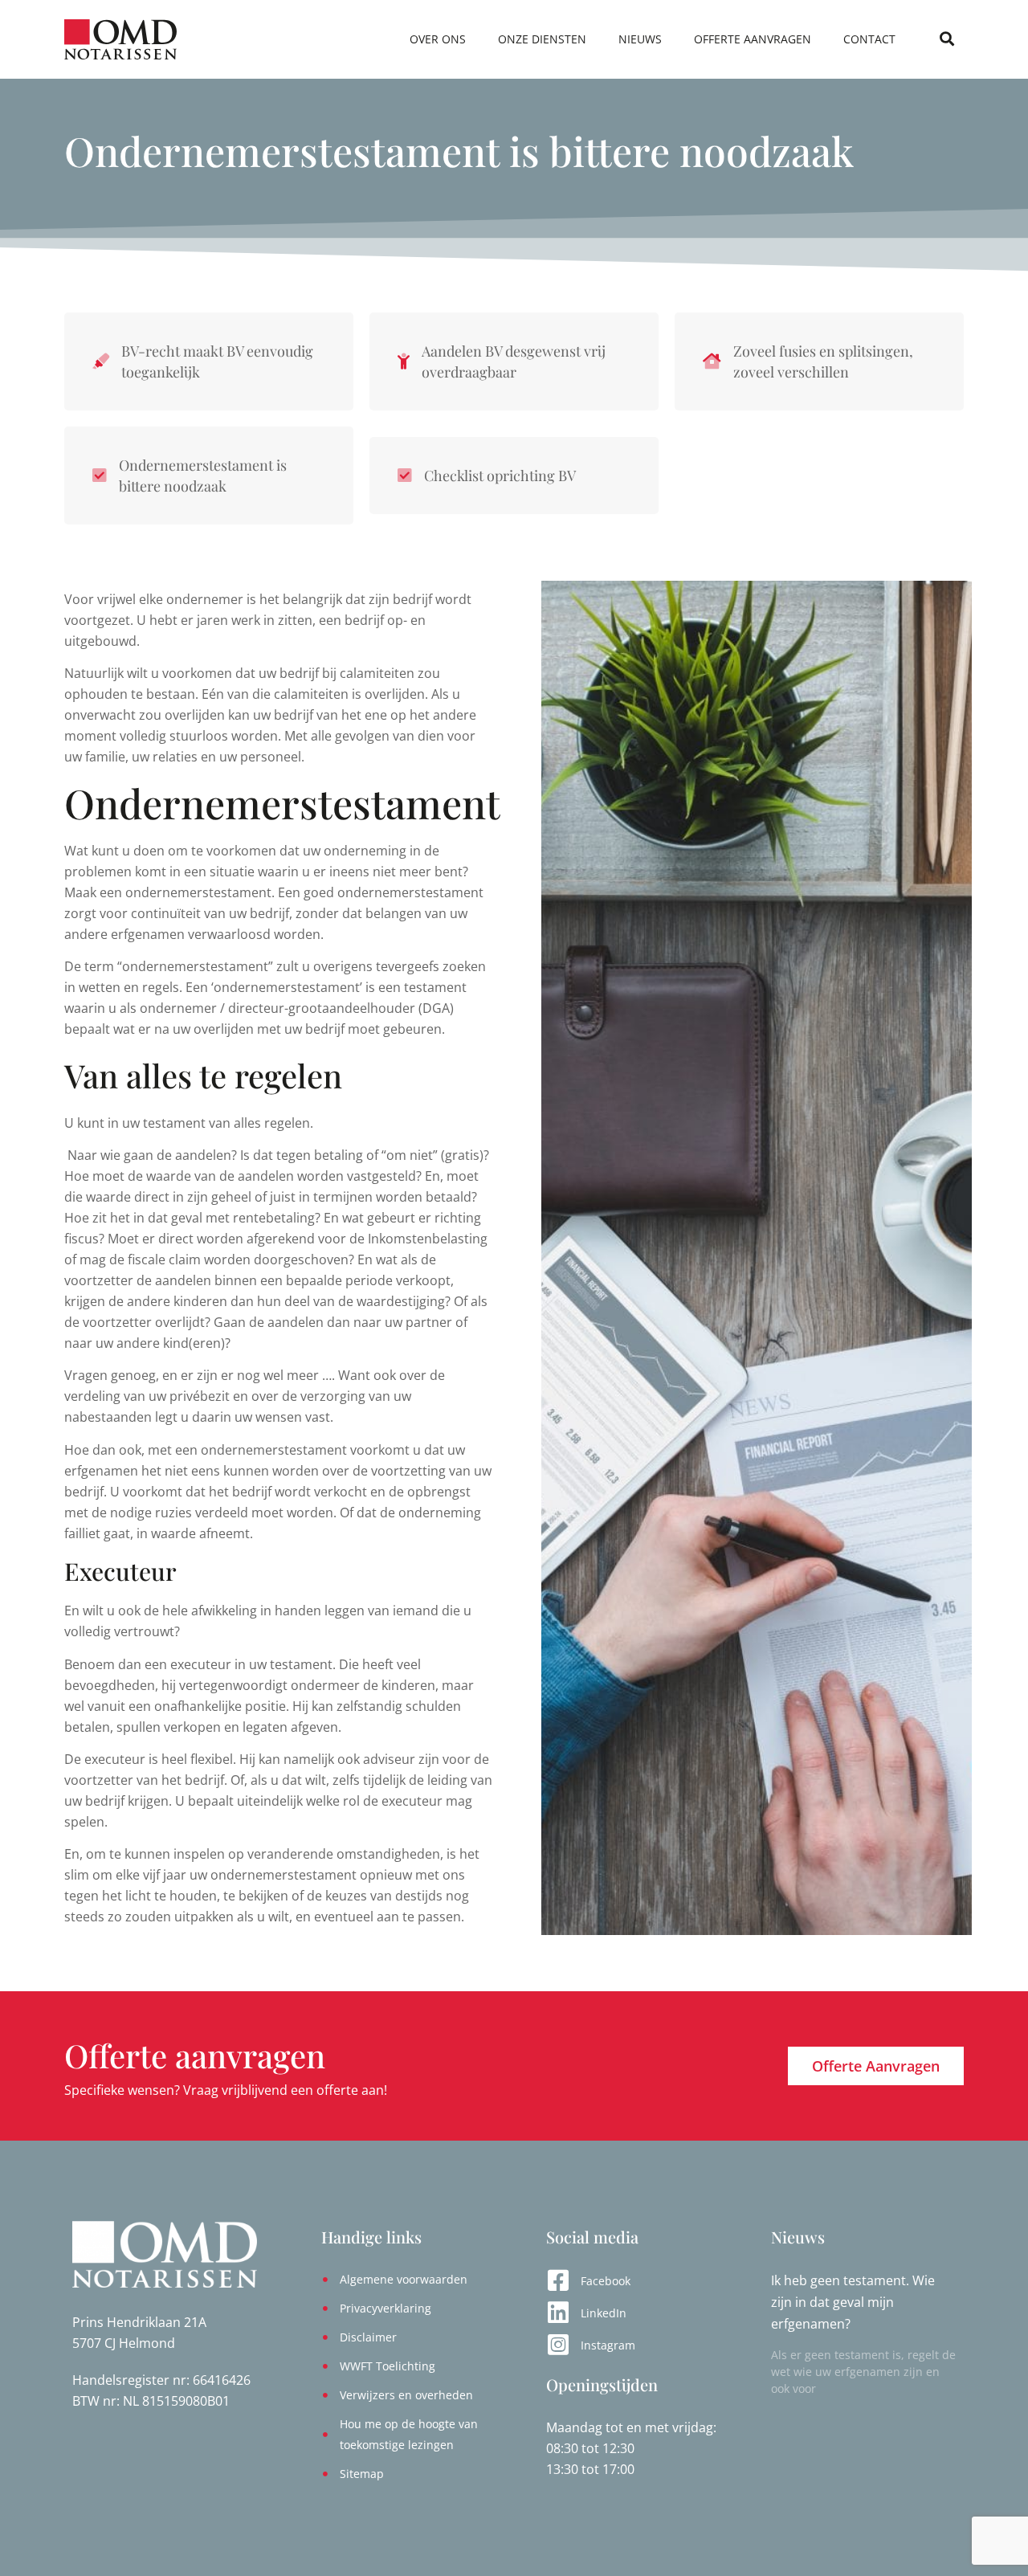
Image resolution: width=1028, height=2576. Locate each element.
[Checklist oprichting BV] (405, 476)
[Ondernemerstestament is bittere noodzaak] (100, 476)
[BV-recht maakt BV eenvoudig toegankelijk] (101, 361)
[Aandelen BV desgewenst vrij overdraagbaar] (404, 361)
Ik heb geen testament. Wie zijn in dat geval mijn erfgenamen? (853, 2302)
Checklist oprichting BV (500, 476)
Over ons (438, 39)
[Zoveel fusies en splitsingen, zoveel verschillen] (712, 361)
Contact (869, 39)
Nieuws (640, 39)
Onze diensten (542, 39)
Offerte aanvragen (753, 39)
